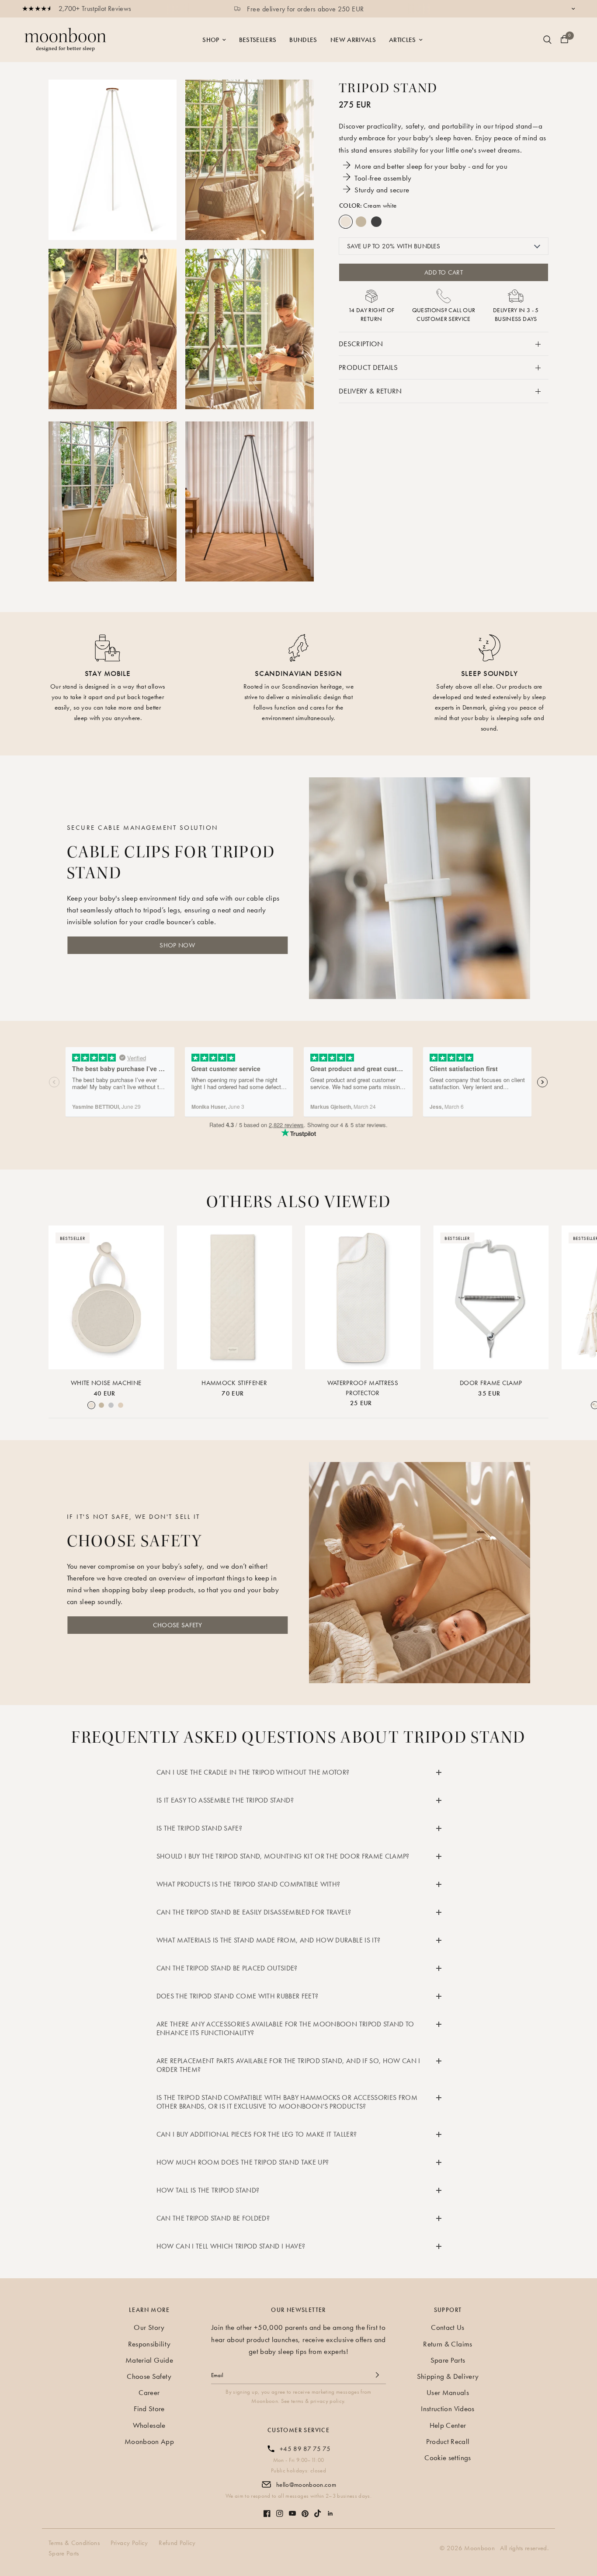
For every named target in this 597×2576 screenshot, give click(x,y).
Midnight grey (376, 222)
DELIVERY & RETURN (370, 391)
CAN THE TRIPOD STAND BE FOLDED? (213, 2218)
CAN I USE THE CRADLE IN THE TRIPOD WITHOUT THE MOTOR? (253, 1772)
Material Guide (149, 2360)
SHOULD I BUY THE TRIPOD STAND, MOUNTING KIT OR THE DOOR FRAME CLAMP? (283, 1856)
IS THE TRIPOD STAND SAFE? (200, 1828)
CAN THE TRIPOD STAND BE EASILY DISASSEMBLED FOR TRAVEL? (254, 1912)
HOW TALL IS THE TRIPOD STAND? (208, 2190)
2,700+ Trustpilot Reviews (95, 9)
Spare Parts (448, 2360)
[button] (177, 945)
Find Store (149, 2409)
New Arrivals (353, 40)
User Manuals (448, 2392)
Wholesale (149, 2425)
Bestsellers (258, 40)
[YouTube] (292, 2509)
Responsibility (149, 2344)
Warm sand (361, 222)
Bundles (303, 40)
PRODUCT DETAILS (368, 367)
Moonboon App (149, 2441)
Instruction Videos (448, 2409)
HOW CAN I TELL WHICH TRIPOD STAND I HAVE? (231, 2246)
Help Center (448, 2425)
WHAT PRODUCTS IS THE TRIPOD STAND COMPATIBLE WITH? (248, 1884)
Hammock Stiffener (234, 1383)
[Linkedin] (330, 2509)
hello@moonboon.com (306, 2485)
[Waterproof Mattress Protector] (363, 1297)
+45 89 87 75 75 (305, 2449)
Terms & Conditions (74, 2543)
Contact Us (448, 2327)
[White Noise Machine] (106, 1297)
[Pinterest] (305, 2509)
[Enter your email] (377, 2375)
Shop (211, 40)
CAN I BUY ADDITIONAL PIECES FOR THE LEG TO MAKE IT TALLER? (257, 2134)
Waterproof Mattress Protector (363, 1388)
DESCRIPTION (361, 344)
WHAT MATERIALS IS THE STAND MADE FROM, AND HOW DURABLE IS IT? (269, 1940)
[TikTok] (318, 2509)
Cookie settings (448, 2458)
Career (149, 2392)
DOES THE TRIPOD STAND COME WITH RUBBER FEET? (238, 1996)
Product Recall (448, 2441)
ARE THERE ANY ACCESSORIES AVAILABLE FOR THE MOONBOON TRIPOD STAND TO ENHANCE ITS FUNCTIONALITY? (285, 2028)
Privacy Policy (129, 2543)
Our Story (149, 2327)
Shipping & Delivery (448, 2376)
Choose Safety (149, 2376)
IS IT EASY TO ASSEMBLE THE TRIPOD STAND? (225, 1800)
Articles (403, 40)
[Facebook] (267, 2509)
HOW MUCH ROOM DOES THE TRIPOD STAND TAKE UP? (243, 2162)
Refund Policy (177, 2543)
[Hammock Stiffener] (235, 1297)
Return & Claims (448, 2344)
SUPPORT (448, 2310)
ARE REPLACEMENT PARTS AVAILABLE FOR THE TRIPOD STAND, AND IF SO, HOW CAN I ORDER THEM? (288, 2065)
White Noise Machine (106, 1383)
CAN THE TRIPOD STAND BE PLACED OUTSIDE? (227, 1968)
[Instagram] (280, 2509)
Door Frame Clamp (491, 1383)
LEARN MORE (149, 2310)
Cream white (346, 222)
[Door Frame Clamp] (491, 1297)
